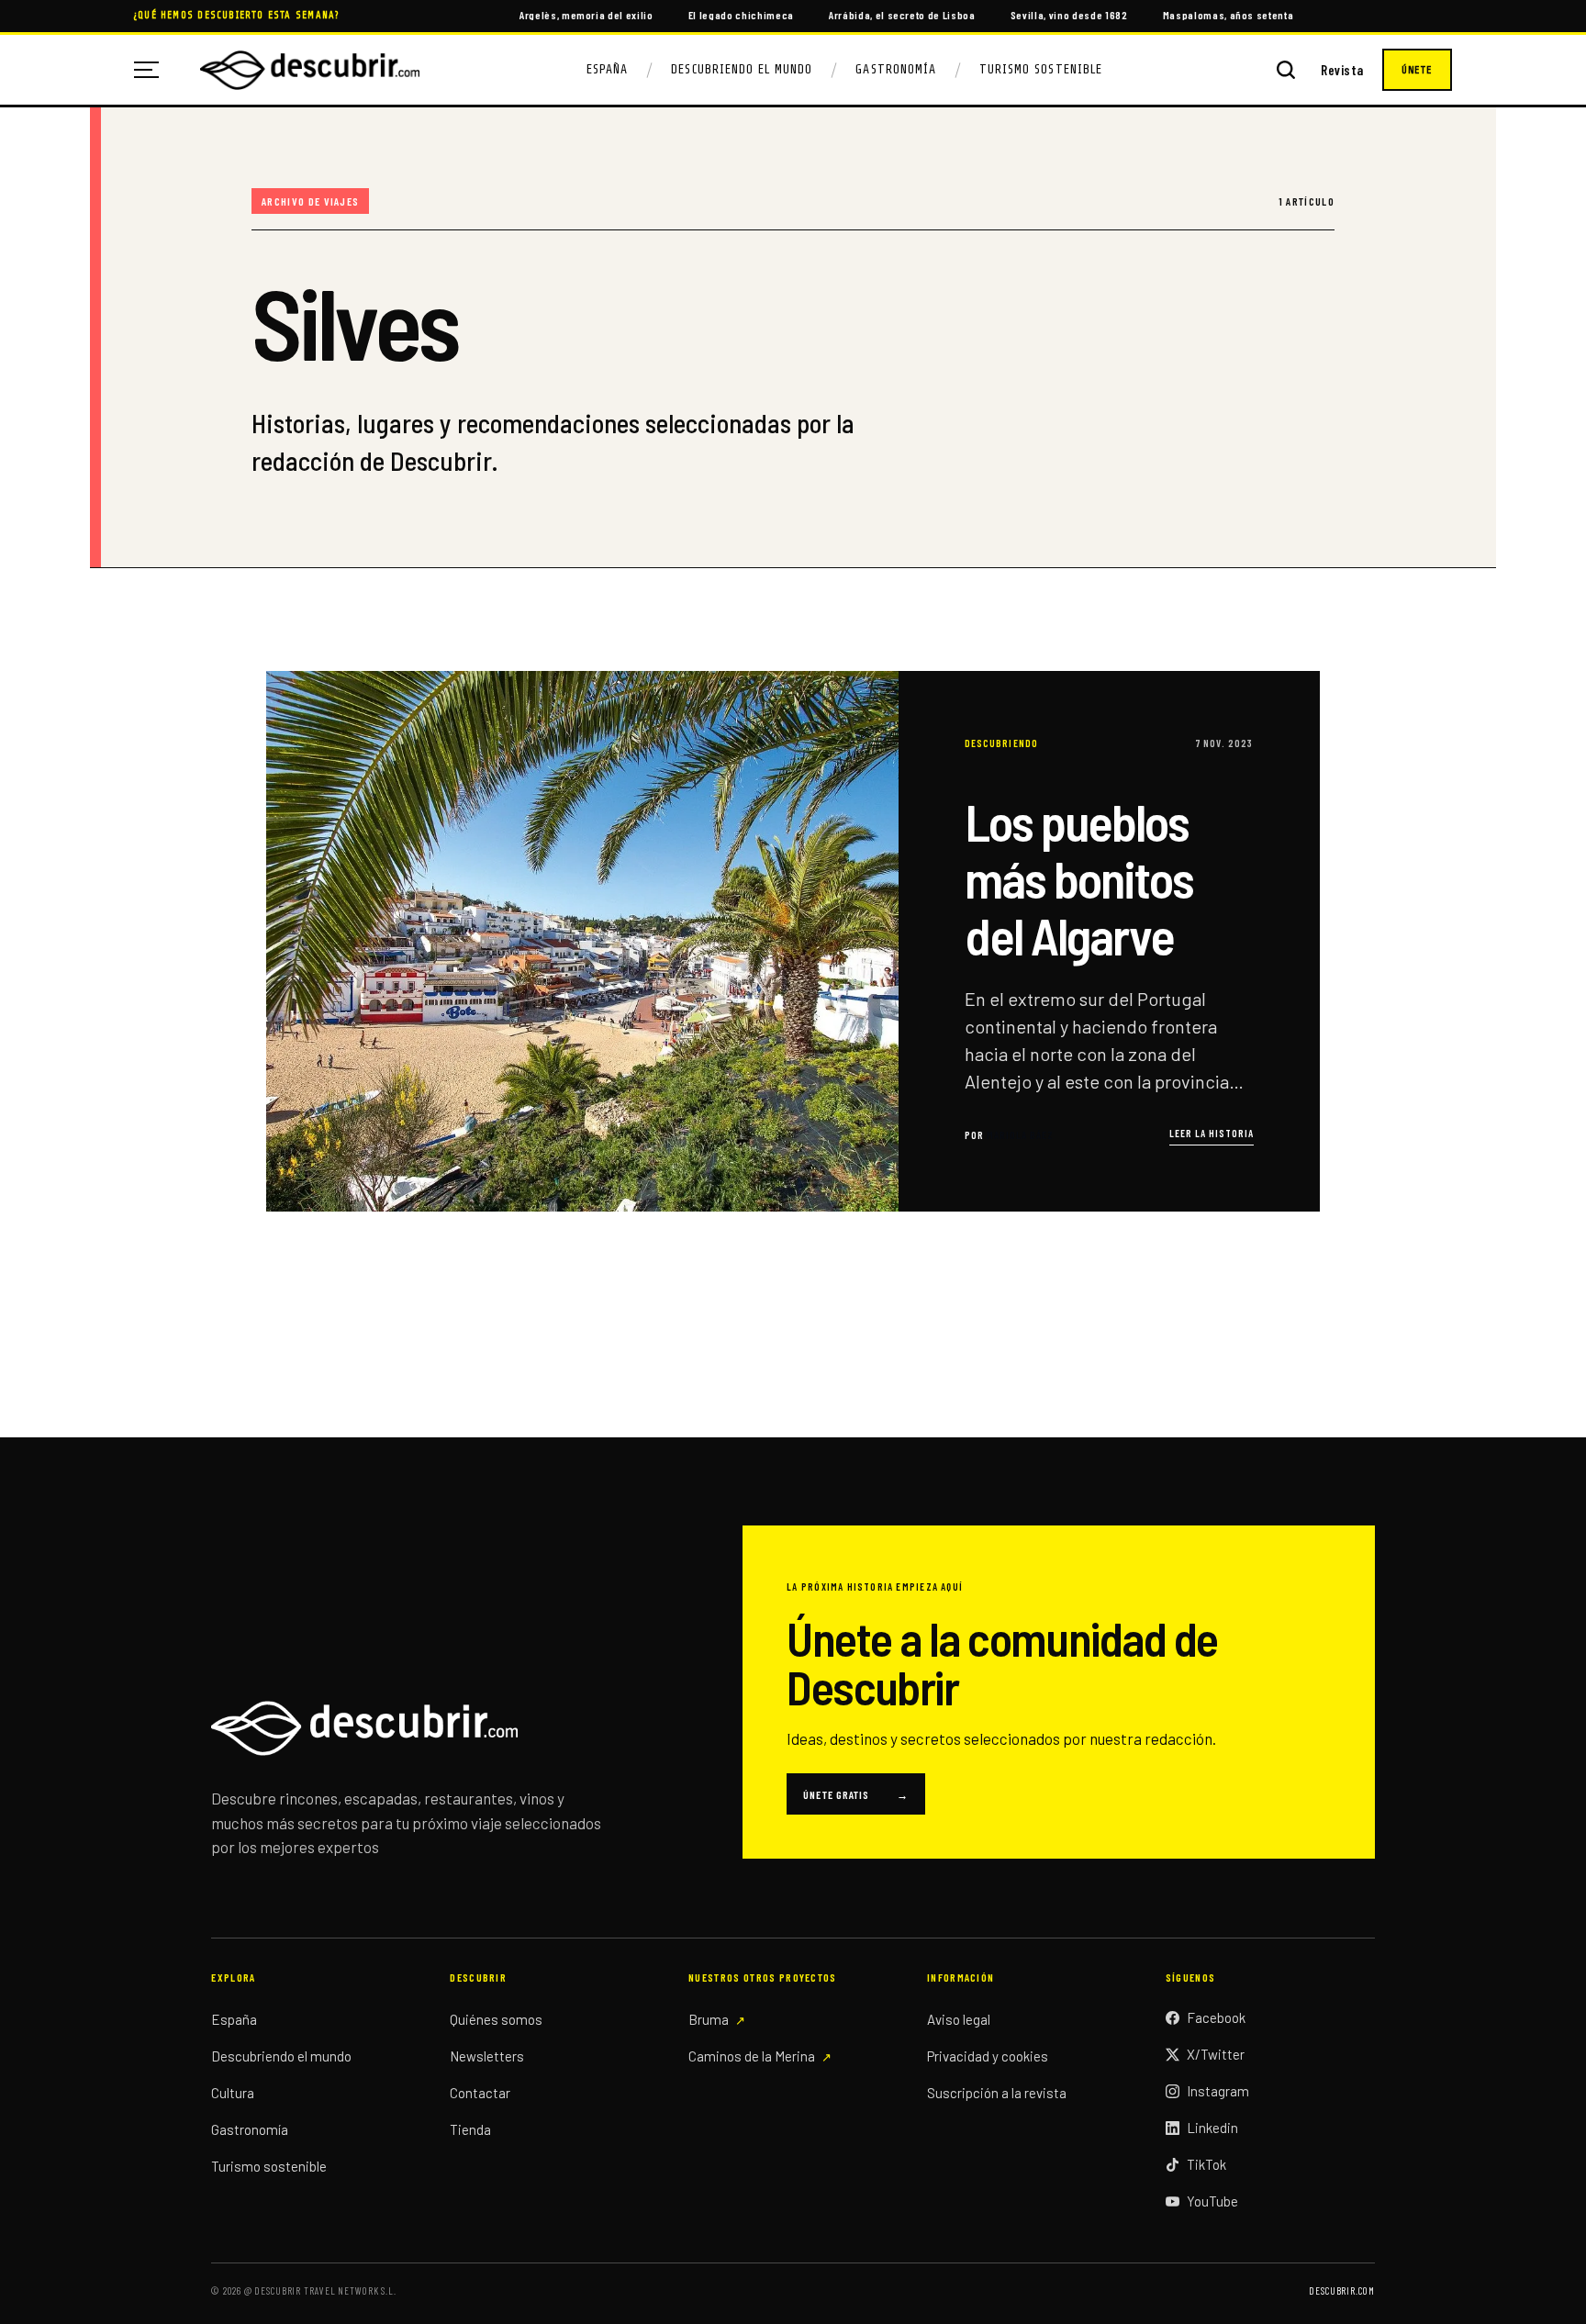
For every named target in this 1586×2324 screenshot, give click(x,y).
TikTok (1206, 2164)
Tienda (470, 2129)
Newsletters (487, 2056)
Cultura (233, 2093)
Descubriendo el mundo (281, 2056)
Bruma (709, 2019)
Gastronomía (896, 69)
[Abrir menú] (153, 70)
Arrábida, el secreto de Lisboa (902, 15)
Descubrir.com (1341, 2290)
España (607, 69)
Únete (1417, 70)
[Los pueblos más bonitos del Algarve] (793, 941)
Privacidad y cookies (988, 2056)
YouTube (1212, 2201)
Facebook (1216, 2017)
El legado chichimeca (741, 15)
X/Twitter (1216, 2054)
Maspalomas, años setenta (1229, 15)
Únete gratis (856, 1794)
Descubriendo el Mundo (742, 69)
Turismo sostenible (269, 2166)
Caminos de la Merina (752, 2056)
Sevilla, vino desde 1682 (1069, 15)
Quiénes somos (496, 2019)
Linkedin (1212, 2128)
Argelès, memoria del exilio (586, 15)
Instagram (1218, 2091)
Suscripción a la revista (997, 2093)
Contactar (480, 2093)
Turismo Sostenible (1041, 69)
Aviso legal (959, 2019)
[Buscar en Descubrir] (1286, 70)
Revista (1342, 70)
